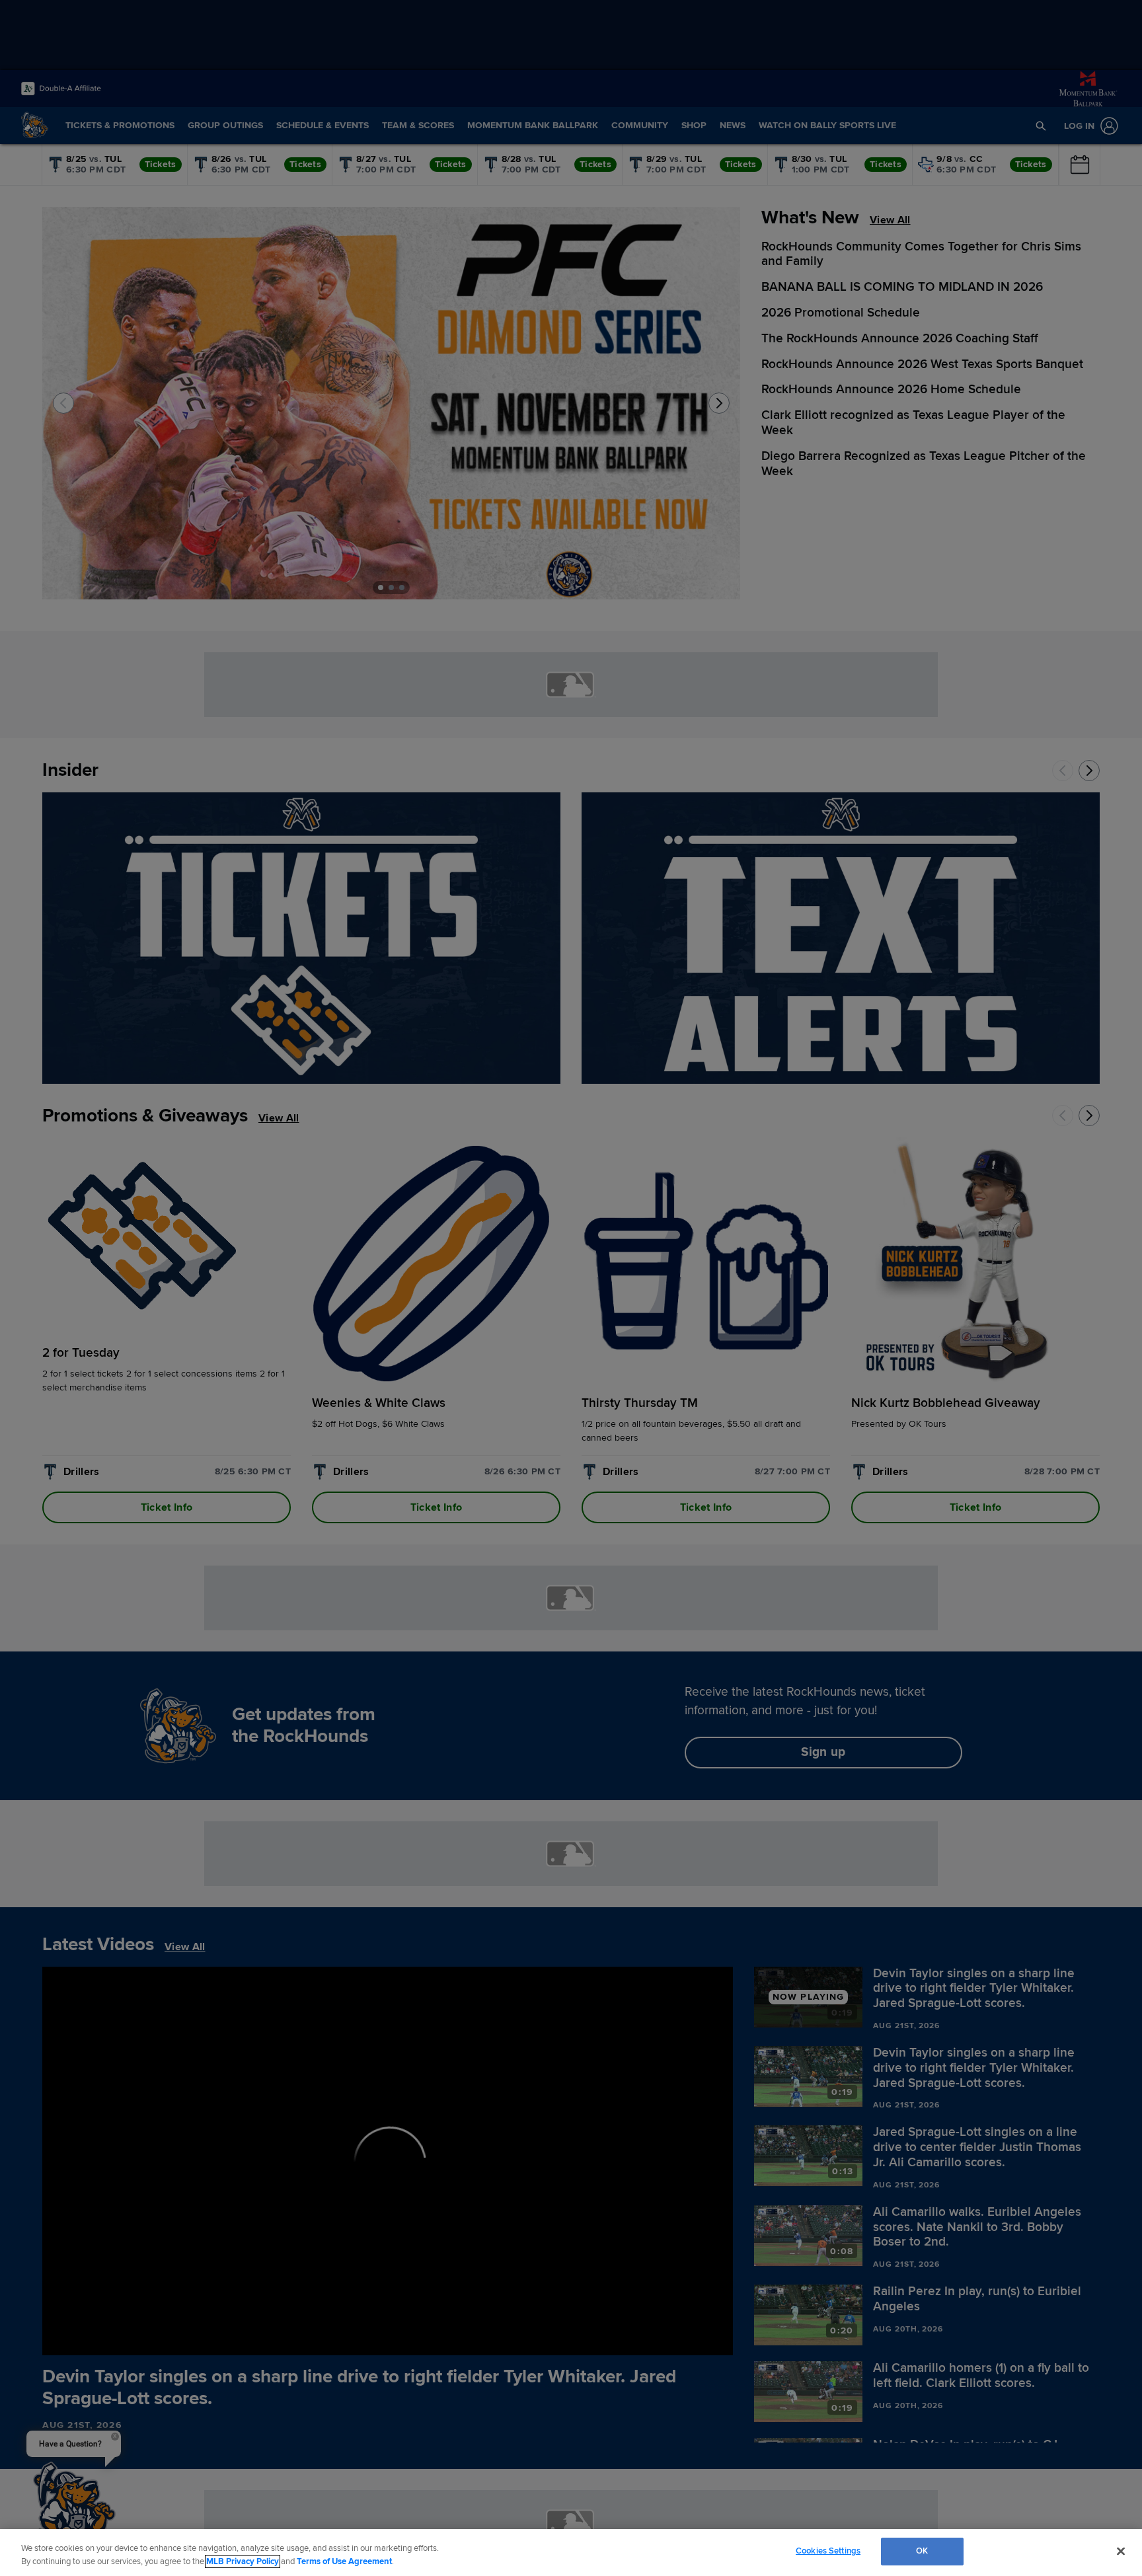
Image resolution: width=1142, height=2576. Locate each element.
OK (922, 2551)
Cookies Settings (828, 2551)
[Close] (1121, 2551)
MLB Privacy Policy (243, 2561)
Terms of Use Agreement (344, 2561)
